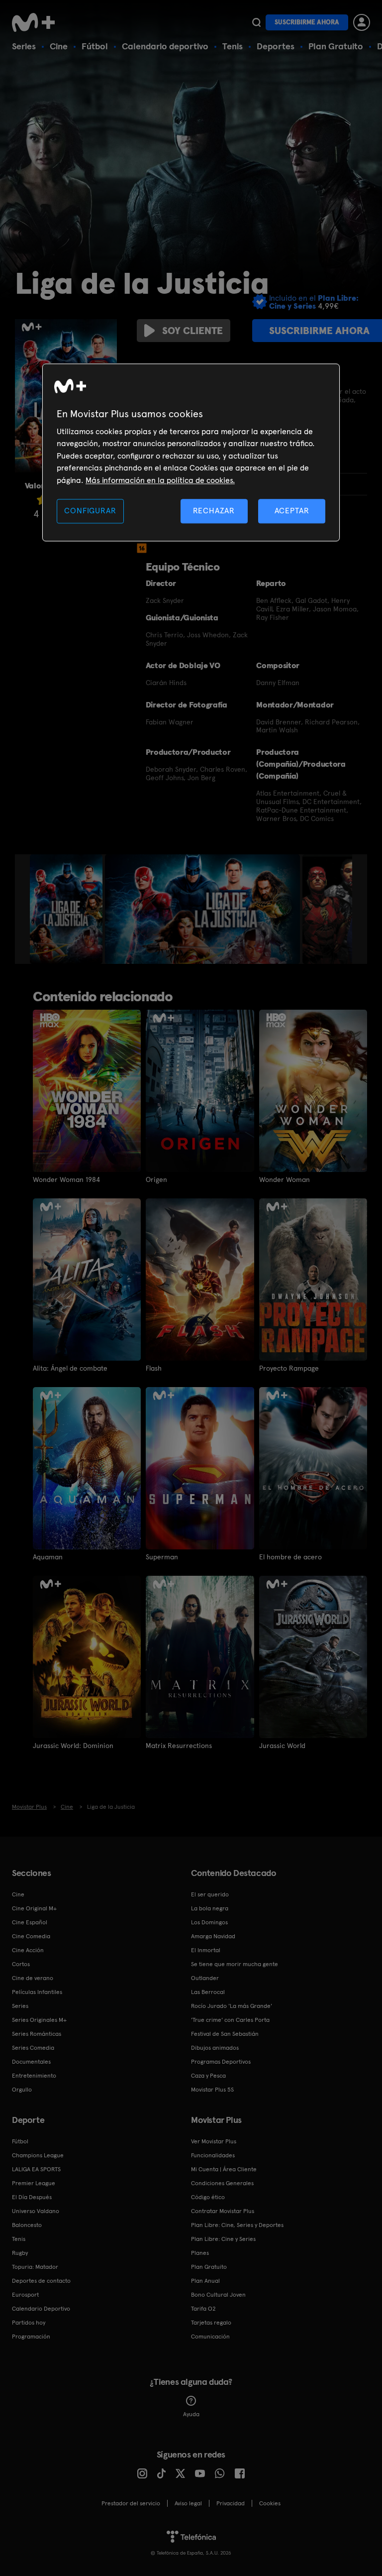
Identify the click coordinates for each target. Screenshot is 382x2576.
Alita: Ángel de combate (70, 1368)
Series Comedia (33, 2048)
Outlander (205, 1978)
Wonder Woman (285, 1179)
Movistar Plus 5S (212, 2090)
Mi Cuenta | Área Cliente (224, 2169)
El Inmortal (206, 1950)
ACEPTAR (292, 511)
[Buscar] (256, 22)
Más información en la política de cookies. (160, 480)
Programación (31, 2337)
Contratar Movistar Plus (223, 2211)
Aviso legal (188, 2503)
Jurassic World (282, 1746)
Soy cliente (192, 331)
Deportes (276, 46)
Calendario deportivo (165, 46)
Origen (156, 1179)
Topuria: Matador (35, 2267)
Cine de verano (33, 1978)
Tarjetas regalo (211, 2323)
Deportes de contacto (41, 2281)
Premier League (34, 2183)
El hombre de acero (290, 1557)
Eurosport (25, 2295)
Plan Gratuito (336, 46)
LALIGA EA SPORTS (36, 2169)
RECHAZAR (214, 511)
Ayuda (191, 2414)
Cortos (21, 1964)
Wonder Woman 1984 (66, 1179)
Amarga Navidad (213, 1936)
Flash (154, 1368)
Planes (200, 2253)
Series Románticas (37, 2034)
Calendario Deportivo (41, 2309)
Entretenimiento (34, 2076)
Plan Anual (205, 2281)
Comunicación (210, 2337)
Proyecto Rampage (289, 1368)
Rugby (20, 2253)
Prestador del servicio (131, 2503)
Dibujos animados (215, 2048)
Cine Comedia (31, 1936)
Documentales (31, 2062)
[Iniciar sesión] (362, 22)
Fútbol (95, 46)
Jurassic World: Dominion (73, 1746)
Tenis (233, 46)
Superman (162, 1557)
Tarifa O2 (203, 2309)
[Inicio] (37, 22)
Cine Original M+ (34, 1908)
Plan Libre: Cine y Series (223, 2239)
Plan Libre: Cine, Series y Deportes (237, 2225)
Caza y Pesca (208, 2076)
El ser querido (210, 1894)
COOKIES (270, 2503)
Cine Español (30, 1922)
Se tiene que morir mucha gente (235, 1964)
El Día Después (32, 2197)
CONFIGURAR (90, 511)
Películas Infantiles (37, 1992)
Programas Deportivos (221, 2062)
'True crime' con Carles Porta (230, 2020)
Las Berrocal (208, 1992)
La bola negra (210, 1908)
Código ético (208, 2197)
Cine (59, 46)
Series (24, 46)
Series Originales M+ (39, 2020)
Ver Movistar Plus (214, 2141)
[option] (67, 909)
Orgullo (22, 2090)
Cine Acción (28, 1950)
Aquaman (48, 1557)
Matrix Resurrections (179, 1746)
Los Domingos (209, 1922)
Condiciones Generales (222, 2183)
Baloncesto (27, 2225)
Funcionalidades (213, 2155)
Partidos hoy (29, 2323)
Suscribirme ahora (307, 22)
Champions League (38, 2155)
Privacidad (231, 2503)
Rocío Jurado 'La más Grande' (232, 2006)
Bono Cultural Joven (218, 2295)
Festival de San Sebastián (225, 2034)
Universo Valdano (36, 2211)
